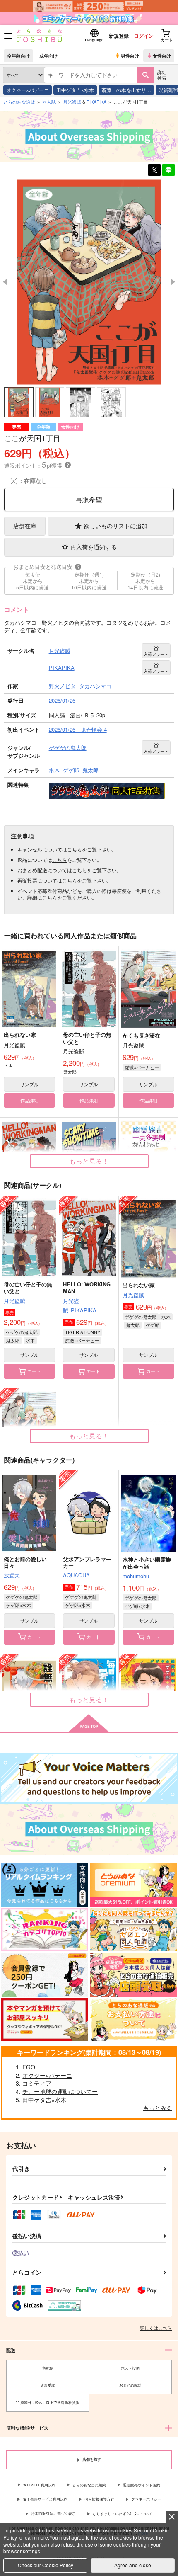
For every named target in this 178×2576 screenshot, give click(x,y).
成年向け (48, 56)
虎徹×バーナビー (142, 1067)
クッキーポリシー (146, 2499)
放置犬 (12, 1575)
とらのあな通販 (19, 102)
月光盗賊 (14, 1301)
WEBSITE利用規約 (39, 2485)
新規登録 (119, 36)
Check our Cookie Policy (46, 2565)
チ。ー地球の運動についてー (60, 2091)
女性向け (162, 56)
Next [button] (173, 282)
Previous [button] (5, 282)
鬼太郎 (13, 1340)
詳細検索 (162, 75)
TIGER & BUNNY (83, 1332)
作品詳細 (29, 1100)
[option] (89, 282)
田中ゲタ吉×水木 (75, 90)
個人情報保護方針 (99, 2499)
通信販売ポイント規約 (142, 2485)
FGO (29, 2067)
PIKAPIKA (84, 1310)
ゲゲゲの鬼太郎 (22, 1332)
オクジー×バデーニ (28, 90)
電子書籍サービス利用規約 (45, 2499)
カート (34, 1371)
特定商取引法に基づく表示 (53, 2514)
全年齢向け (18, 56)
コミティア (37, 2083)
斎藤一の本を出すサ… (126, 90)
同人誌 (49, 102)
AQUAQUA (76, 1575)
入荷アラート (156, 654)
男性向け (130, 56)
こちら (75, 849)
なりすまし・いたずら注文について (123, 2514)
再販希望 (89, 499)
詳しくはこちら (156, 2328)
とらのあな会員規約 (89, 2485)
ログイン (144, 36)
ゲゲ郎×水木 (18, 1605)
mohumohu (136, 1576)
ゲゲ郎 (153, 1325)
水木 (30, 1340)
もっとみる (158, 2108)
